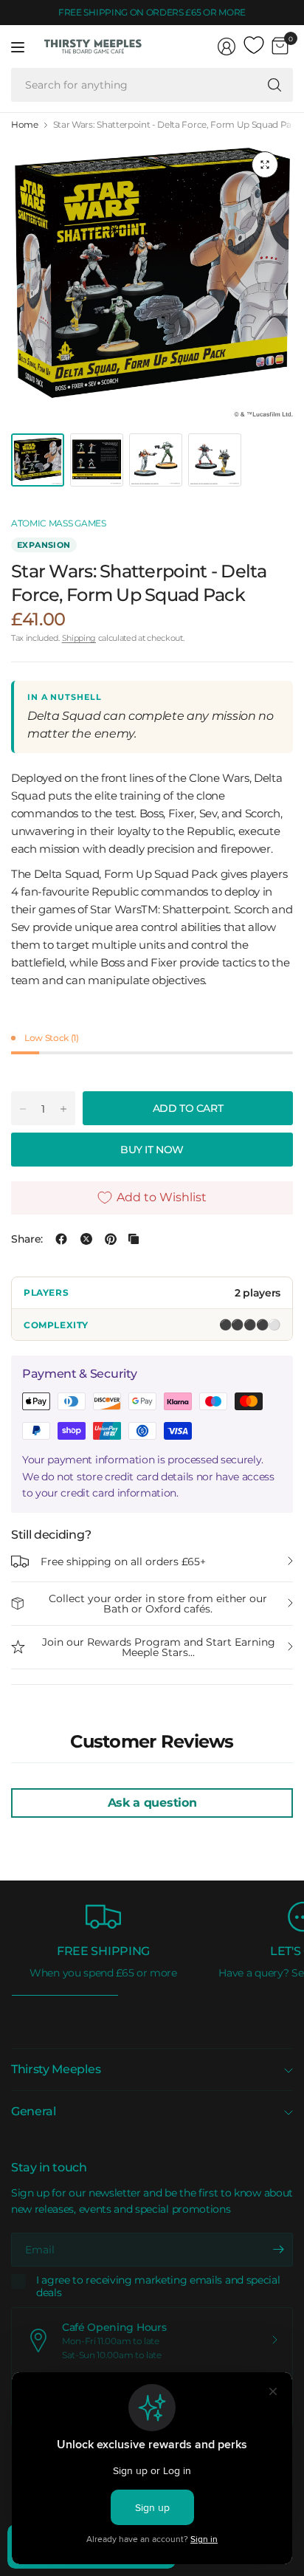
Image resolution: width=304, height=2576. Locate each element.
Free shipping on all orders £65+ (123, 1562)
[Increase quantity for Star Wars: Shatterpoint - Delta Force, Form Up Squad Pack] (63, 1109)
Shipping (79, 638)
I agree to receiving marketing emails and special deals (158, 2287)
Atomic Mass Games (59, 523)
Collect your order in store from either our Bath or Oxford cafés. (158, 1604)
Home (25, 125)
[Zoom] (265, 165)
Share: (27, 1239)
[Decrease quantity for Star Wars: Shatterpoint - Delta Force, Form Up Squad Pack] (23, 1109)
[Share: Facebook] (61, 1239)
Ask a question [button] (152, 1803)
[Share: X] (86, 1239)
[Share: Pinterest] (111, 1239)
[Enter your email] (278, 2250)
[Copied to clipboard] (134, 1239)
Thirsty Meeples (56, 2069)
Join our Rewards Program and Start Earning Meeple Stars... (159, 1647)
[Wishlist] (254, 46)
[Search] (274, 85)
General (34, 2111)
